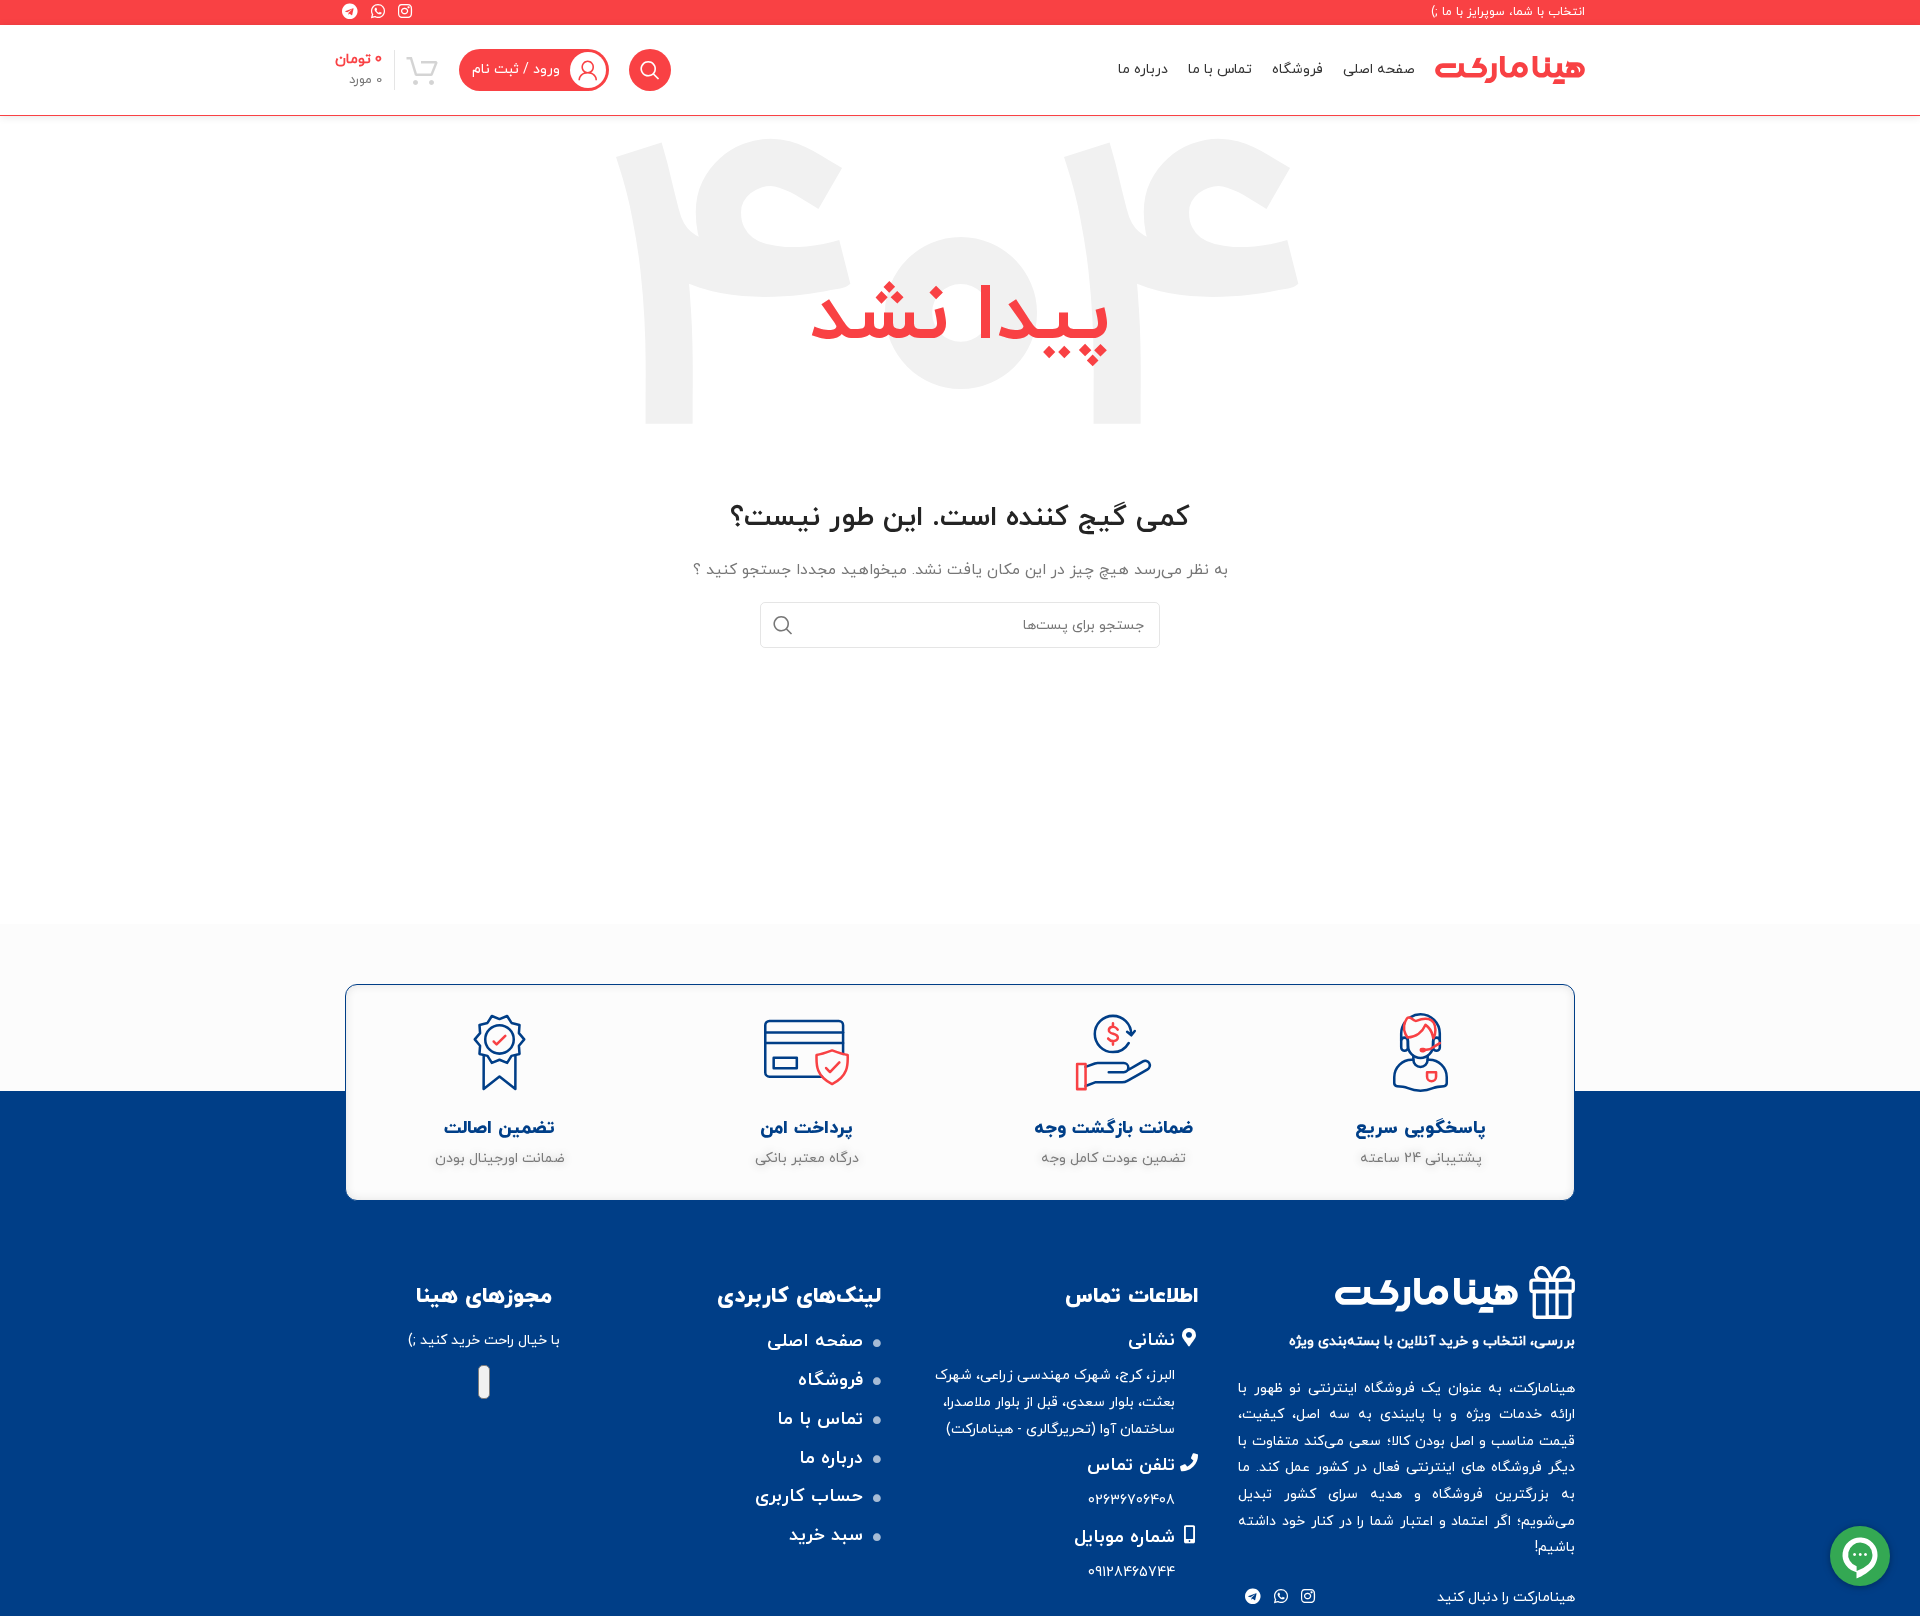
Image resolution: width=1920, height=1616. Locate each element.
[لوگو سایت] (1510, 68)
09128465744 (1131, 1572)
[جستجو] (650, 70)
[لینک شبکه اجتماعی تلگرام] (1252, 1598)
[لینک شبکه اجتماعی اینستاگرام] (1308, 1598)
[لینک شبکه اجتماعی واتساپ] (1281, 1598)
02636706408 (1131, 1500)
